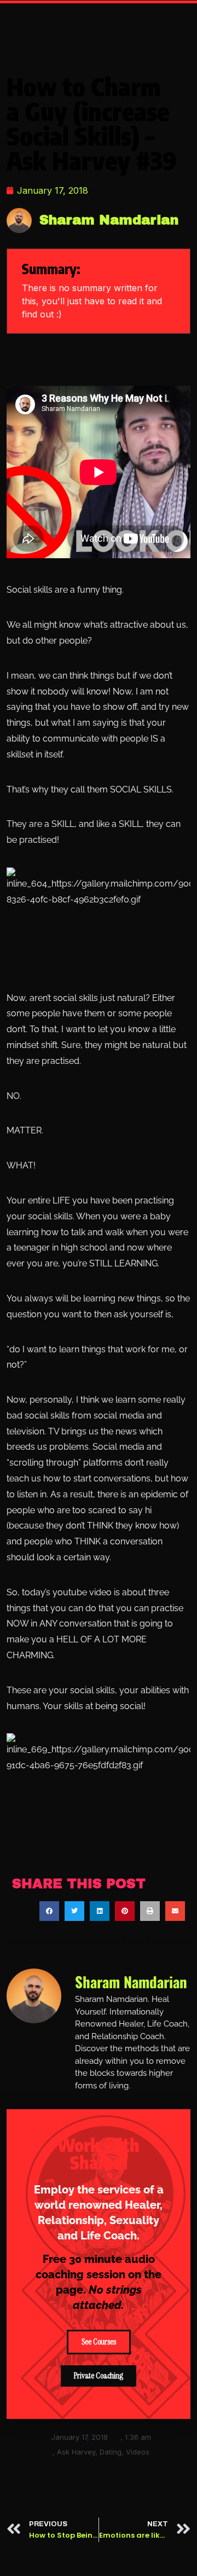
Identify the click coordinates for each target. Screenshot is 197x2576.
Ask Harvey (76, 2452)
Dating (111, 2452)
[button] (49, 1911)
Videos (138, 2452)
